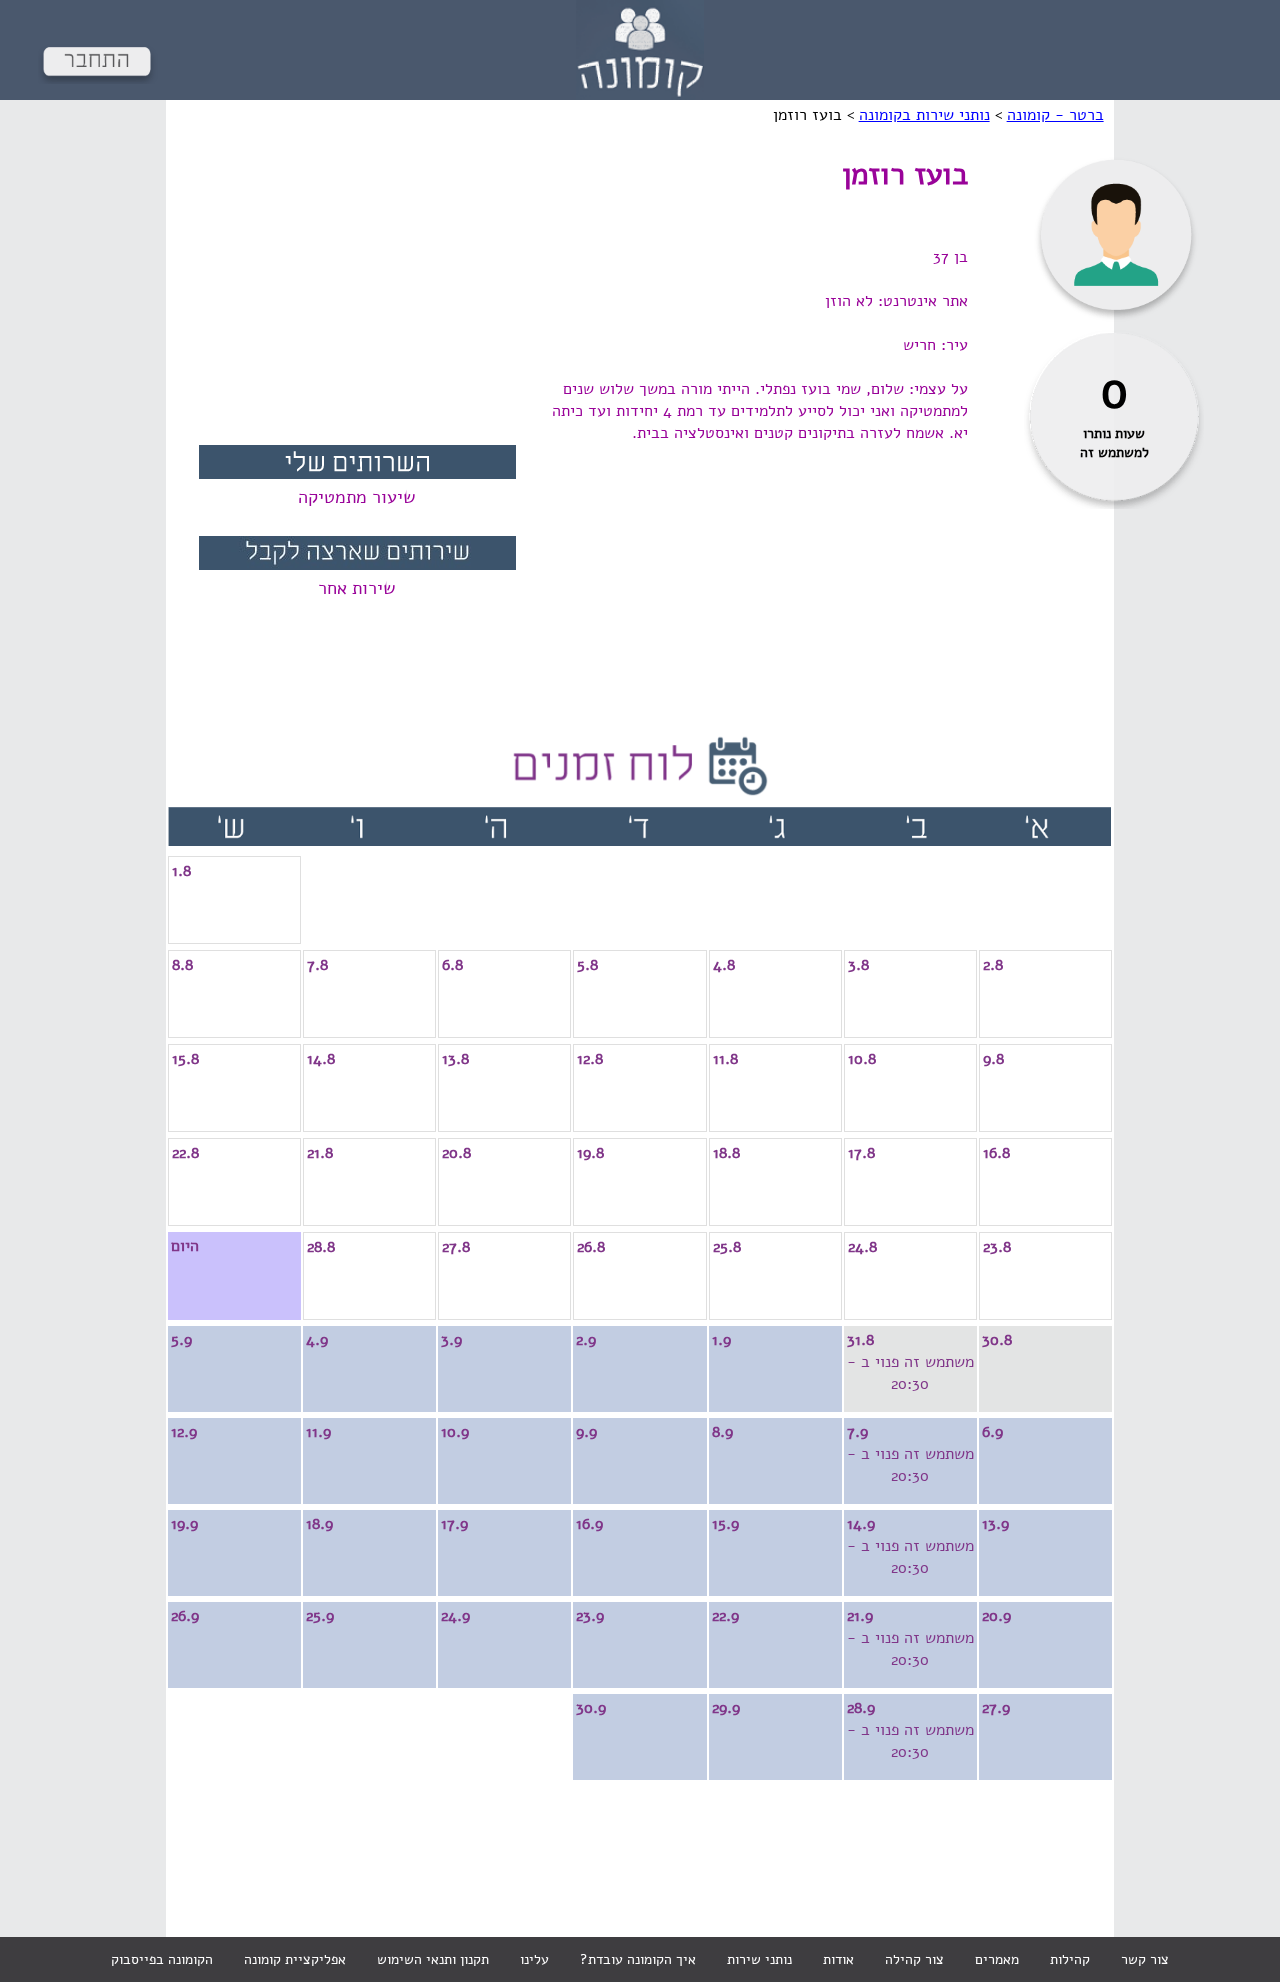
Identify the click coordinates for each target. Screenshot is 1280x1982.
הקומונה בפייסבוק (162, 1959)
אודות (838, 1959)
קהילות (1070, 1959)
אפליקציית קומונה (295, 1959)
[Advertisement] (357, 294)
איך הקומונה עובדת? (638, 1959)
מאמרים (997, 1959)
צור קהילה (914, 1959)
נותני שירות (759, 1959)
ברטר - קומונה (1055, 115)
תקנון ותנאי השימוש (433, 1959)
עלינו (534, 1959)
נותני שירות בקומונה (924, 115)
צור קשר (1145, 1959)
